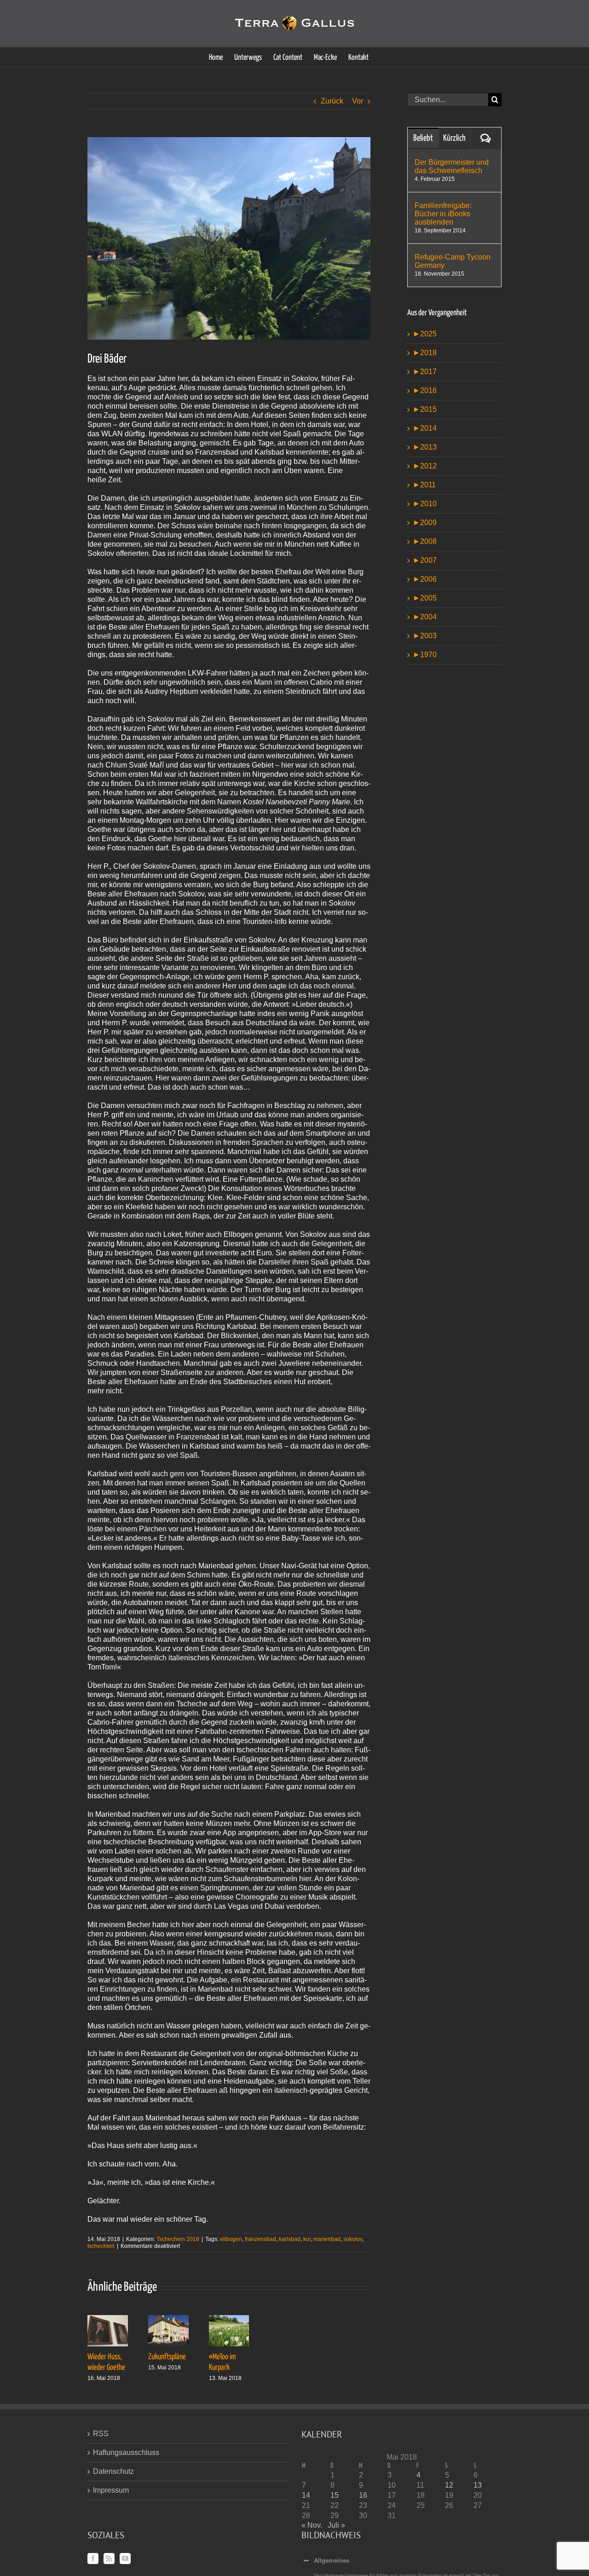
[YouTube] (125, 2559)
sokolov (353, 2239)
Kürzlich (454, 138)
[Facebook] (93, 2559)
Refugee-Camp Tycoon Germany (453, 261)
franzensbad (260, 2239)
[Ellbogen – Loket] (229, 238)
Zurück (332, 101)
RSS (101, 2434)
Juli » (336, 2525)
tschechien (101, 2246)
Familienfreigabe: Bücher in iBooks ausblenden (443, 214)
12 (449, 2485)
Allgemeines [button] (332, 2561)
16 (363, 2495)
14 (306, 2495)
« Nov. (312, 2525)
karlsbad (290, 2239)
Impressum (111, 2490)
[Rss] (109, 2559)
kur (307, 2239)
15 (335, 2495)
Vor (358, 101)
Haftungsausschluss (126, 2452)
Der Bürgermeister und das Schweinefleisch (452, 166)
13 (478, 2485)
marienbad (327, 2239)
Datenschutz (113, 2471)
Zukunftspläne (167, 2357)
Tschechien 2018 (178, 2239)
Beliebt (423, 138)
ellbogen (231, 2239)
